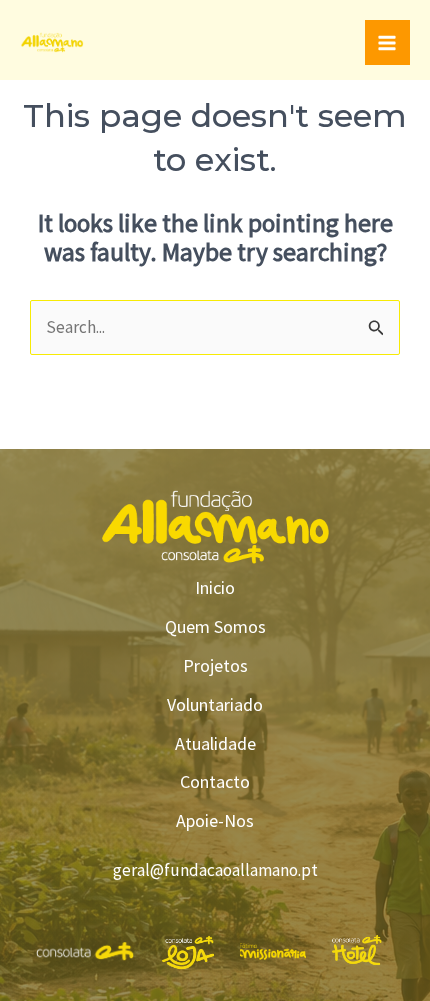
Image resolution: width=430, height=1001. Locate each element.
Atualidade (215, 743)
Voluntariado (215, 704)
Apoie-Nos (215, 820)
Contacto (215, 781)
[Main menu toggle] (388, 43)
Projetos (215, 665)
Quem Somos (215, 626)
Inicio (215, 587)
